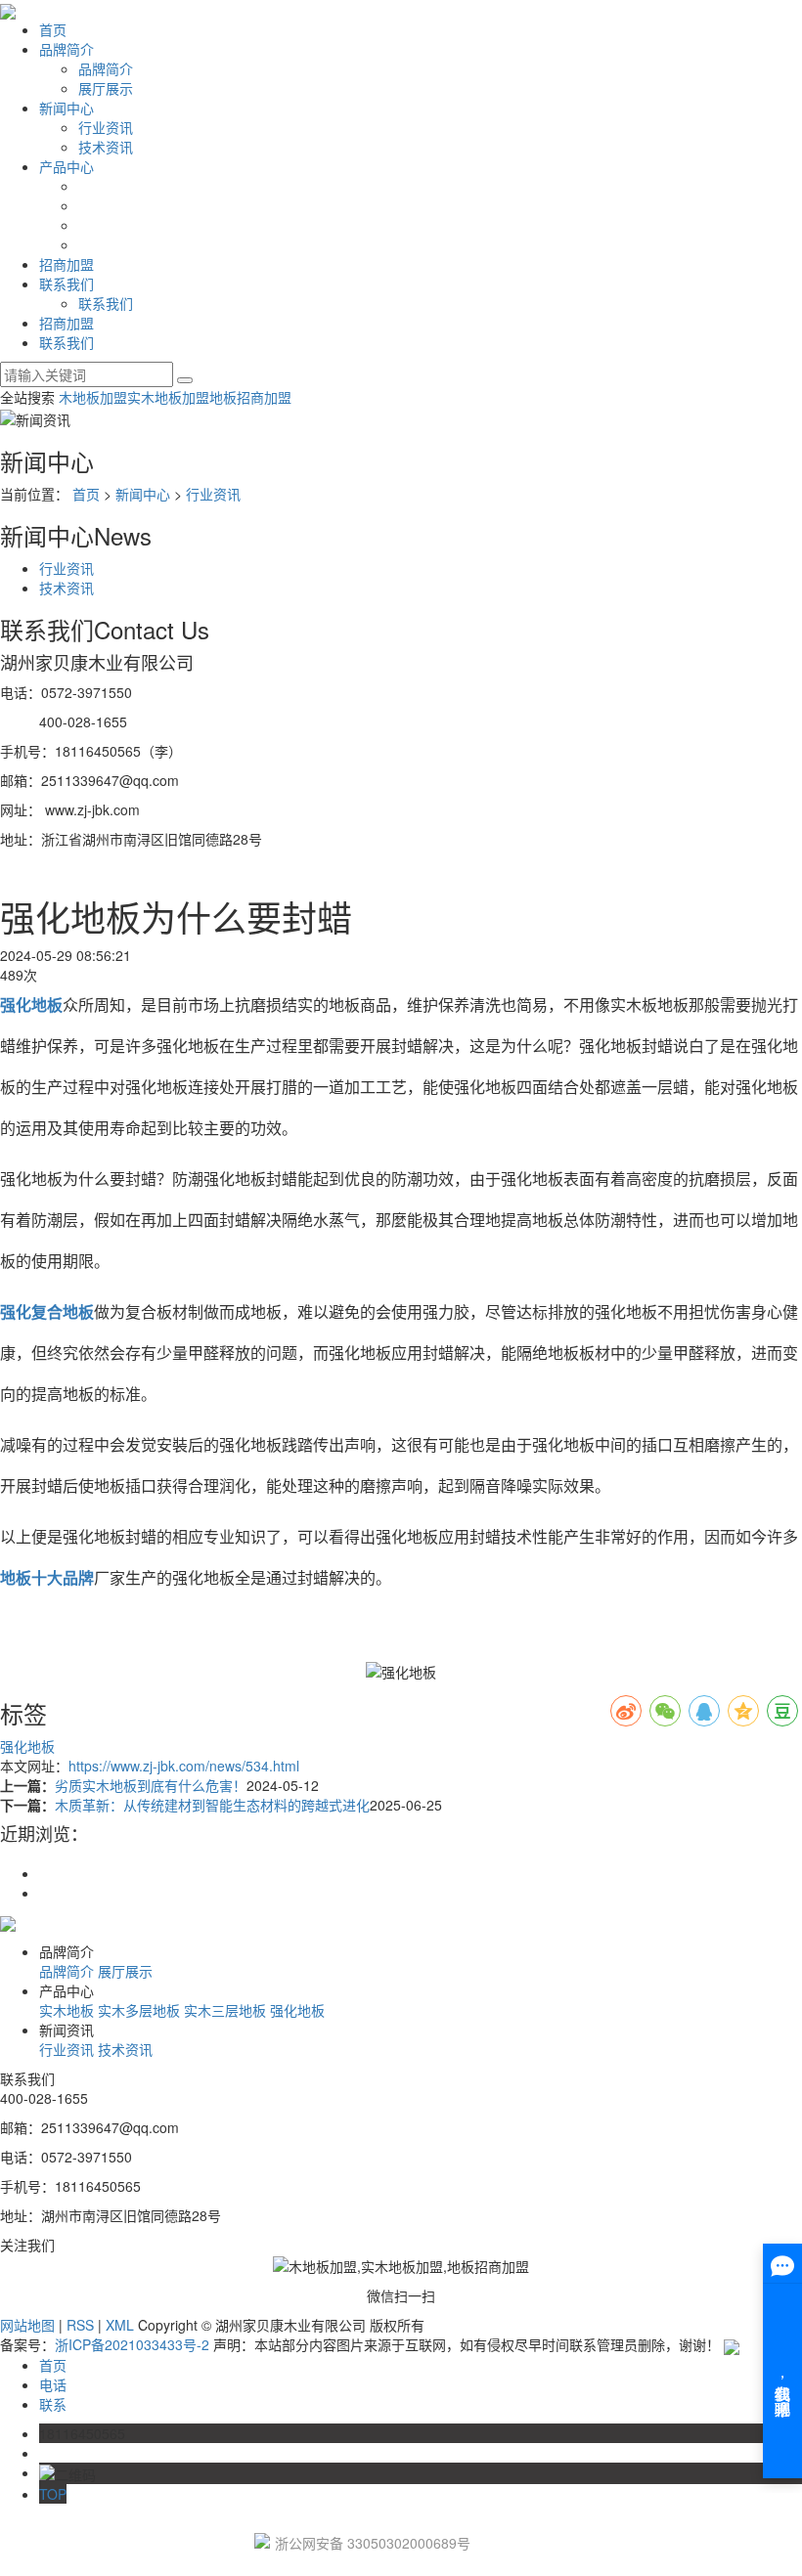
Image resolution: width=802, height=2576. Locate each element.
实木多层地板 (139, 2010)
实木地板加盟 (168, 397)
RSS (80, 2325)
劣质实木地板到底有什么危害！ (151, 1785)
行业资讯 (106, 127)
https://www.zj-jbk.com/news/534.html (184, 1766)
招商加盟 (67, 264)
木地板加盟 (93, 397)
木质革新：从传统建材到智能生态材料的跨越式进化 (212, 1805)
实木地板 (67, 2010)
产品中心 (67, 166)
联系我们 (67, 284)
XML (120, 2325)
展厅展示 (106, 88)
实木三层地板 (225, 2010)
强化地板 (27, 1746)
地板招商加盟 (250, 397)
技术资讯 (106, 147)
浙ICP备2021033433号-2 (132, 2344)
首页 (53, 29)
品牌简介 (67, 49)
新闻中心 (67, 108)
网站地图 (27, 2325)
